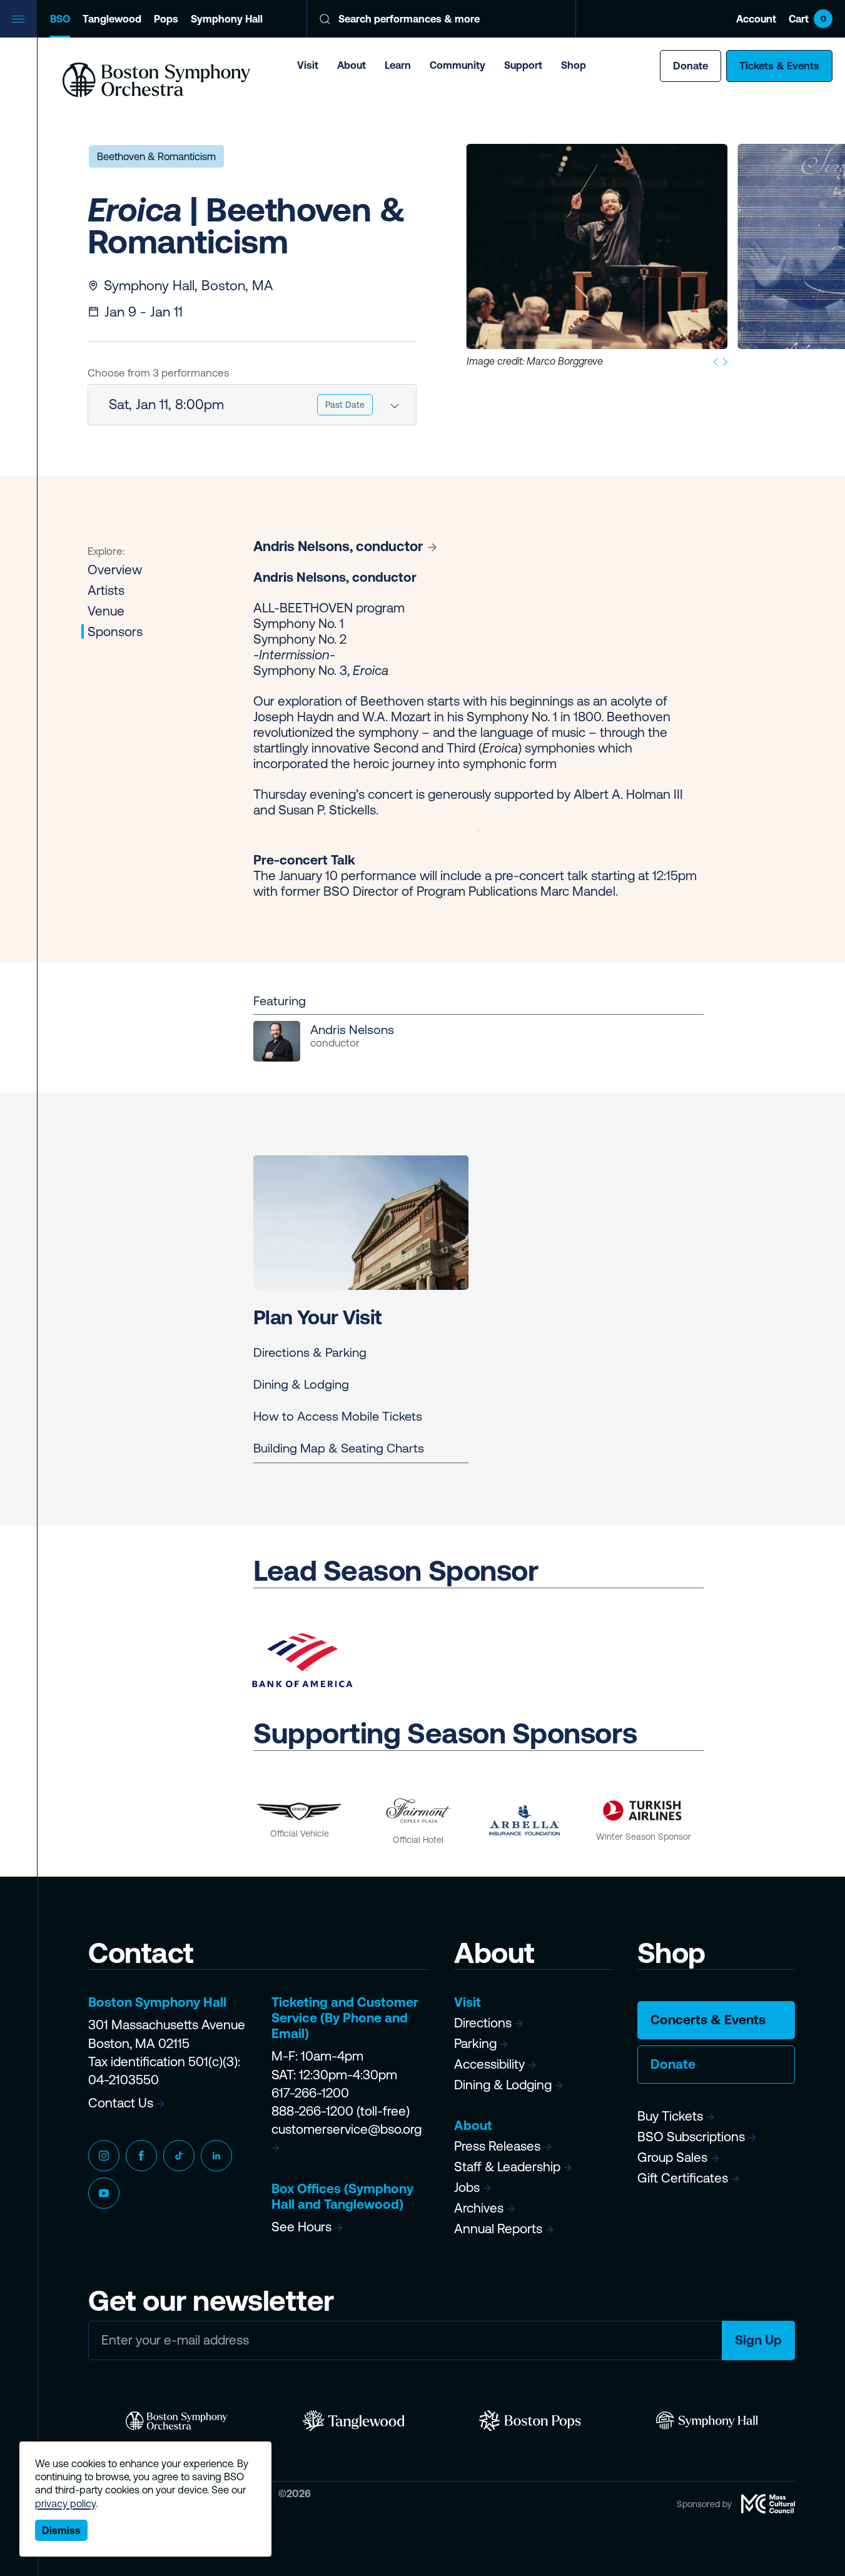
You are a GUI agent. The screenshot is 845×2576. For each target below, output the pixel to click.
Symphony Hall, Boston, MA (188, 286)
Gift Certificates (683, 2178)
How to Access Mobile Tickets (338, 1416)
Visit (308, 65)
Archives (479, 2208)
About (352, 65)
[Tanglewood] (354, 2421)
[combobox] (252, 405)
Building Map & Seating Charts (339, 1448)
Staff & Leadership (507, 2167)
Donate (691, 66)
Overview (115, 570)
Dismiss (61, 2530)
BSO (60, 19)
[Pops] (530, 2421)
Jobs (467, 2187)
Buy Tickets (670, 2116)
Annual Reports (498, 2229)
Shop (574, 65)
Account (756, 19)
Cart (807, 19)
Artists (106, 590)
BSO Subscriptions (691, 2137)
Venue (106, 611)
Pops (166, 19)
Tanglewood (112, 19)
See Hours (301, 2227)
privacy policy (65, 2503)
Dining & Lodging (301, 1384)
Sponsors (115, 631)
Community (458, 65)
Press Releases (497, 2146)
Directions (483, 2023)
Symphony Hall (227, 19)
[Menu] (19, 19)
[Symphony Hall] (707, 2421)
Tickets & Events (779, 66)
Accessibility (489, 2064)
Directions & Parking (310, 1352)
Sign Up (758, 2340)
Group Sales (672, 2157)
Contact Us (121, 2103)
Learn (398, 65)
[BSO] (177, 2421)
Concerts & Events (708, 2020)
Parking (475, 2043)
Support (523, 65)
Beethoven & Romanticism (156, 156)
